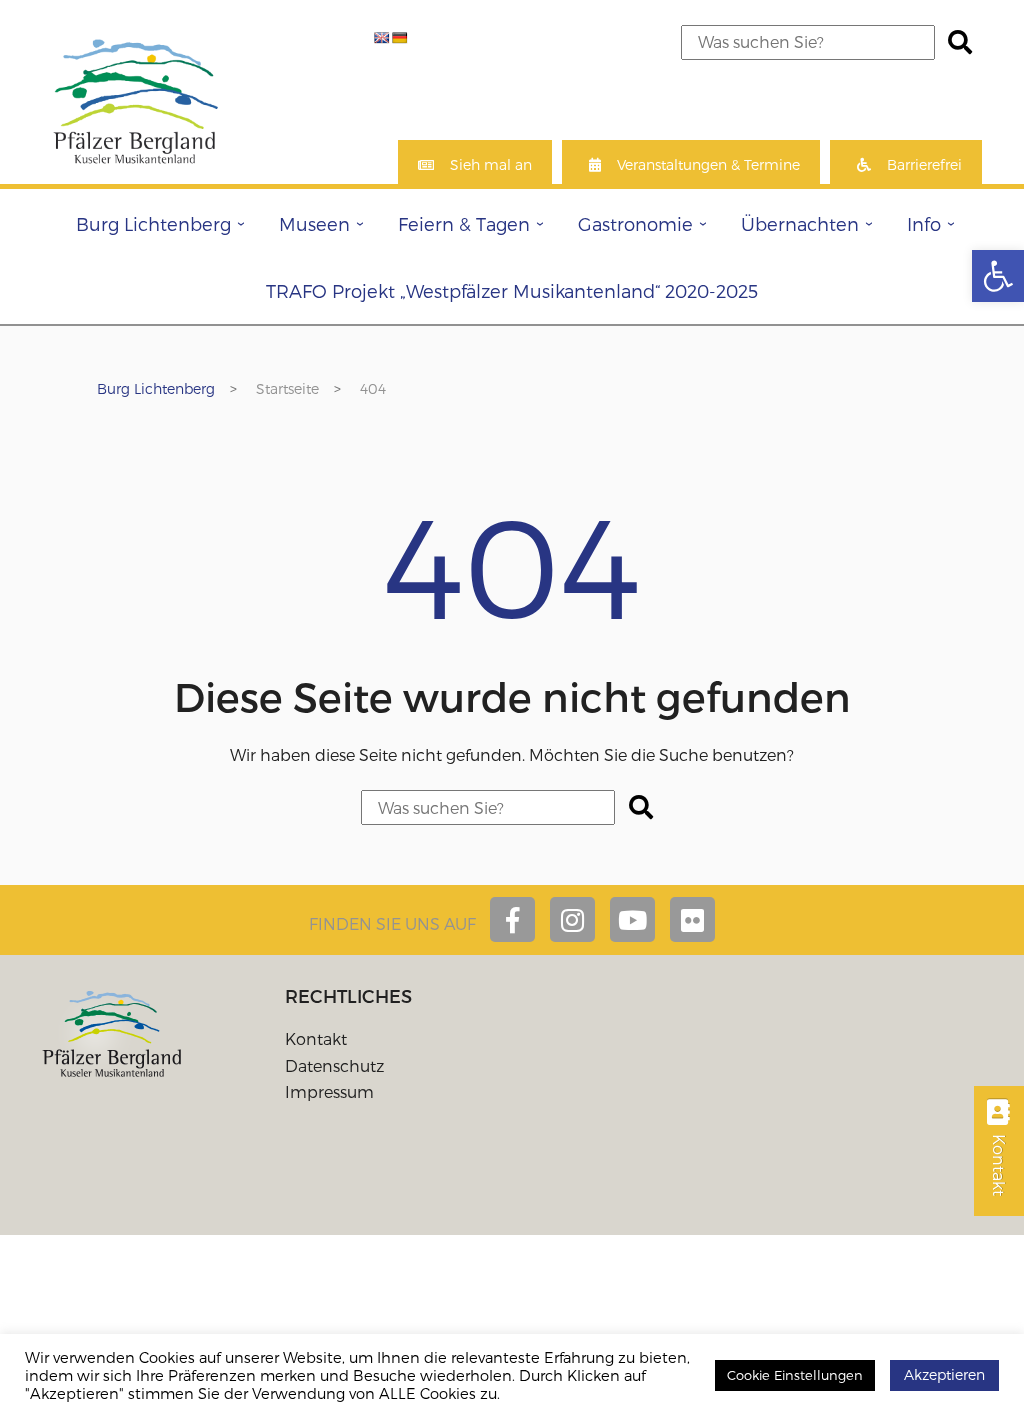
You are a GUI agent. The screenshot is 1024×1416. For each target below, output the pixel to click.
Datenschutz (334, 1065)
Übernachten (800, 223)
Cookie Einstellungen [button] (795, 1375)
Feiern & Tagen (464, 223)
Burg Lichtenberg (153, 223)
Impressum (329, 1091)
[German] (400, 38)
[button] (998, 276)
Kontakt (316, 1038)
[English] (382, 38)
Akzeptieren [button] (944, 1374)
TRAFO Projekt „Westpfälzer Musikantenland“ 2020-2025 (512, 290)
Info (924, 223)
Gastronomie (635, 223)
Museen (314, 223)
